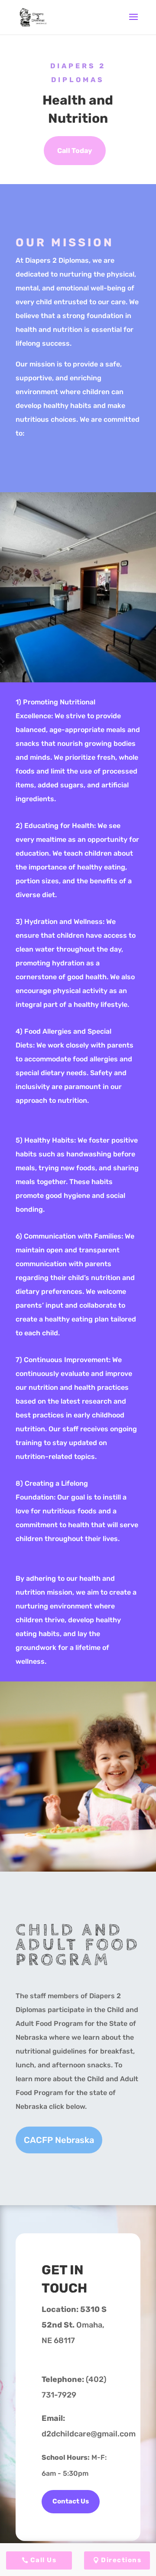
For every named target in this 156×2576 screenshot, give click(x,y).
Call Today (75, 151)
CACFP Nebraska (59, 2140)
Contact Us (71, 2501)
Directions (121, 2560)
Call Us (44, 2560)
